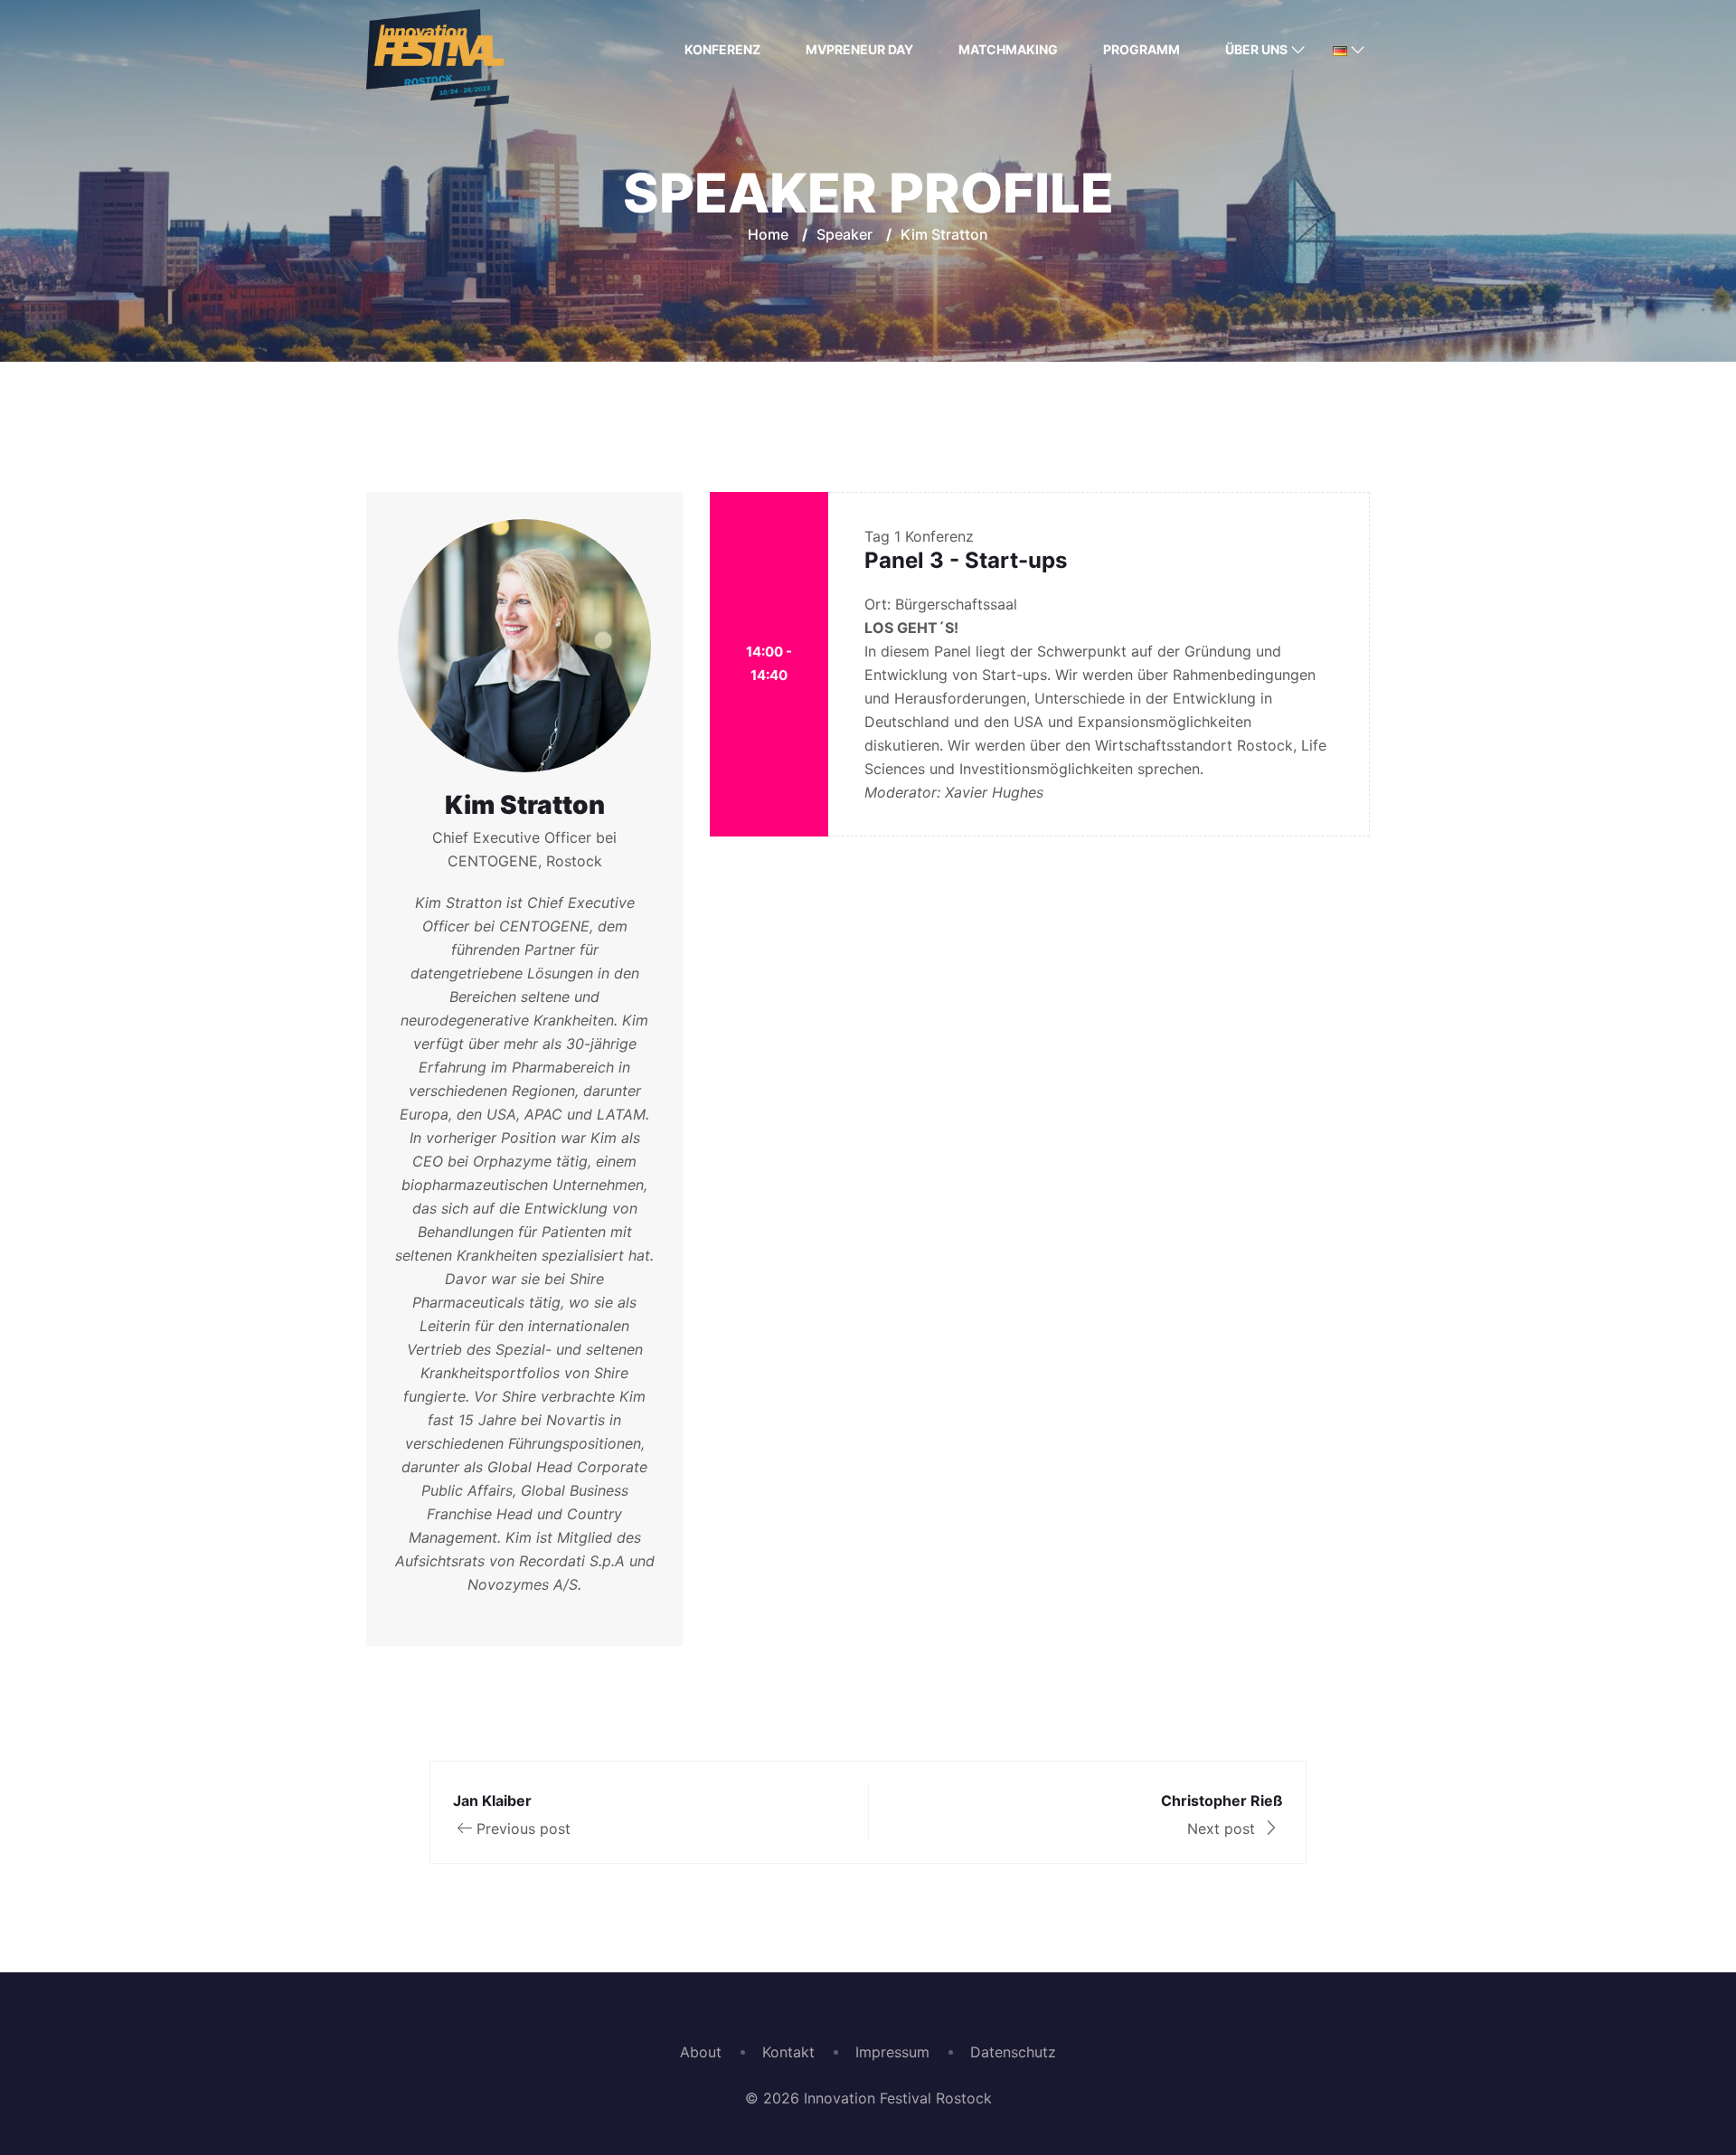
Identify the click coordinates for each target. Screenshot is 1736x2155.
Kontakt (788, 2052)
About (701, 2052)
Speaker (844, 234)
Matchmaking (1008, 49)
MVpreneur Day (859, 49)
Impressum (892, 2052)
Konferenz (722, 49)
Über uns (1256, 49)
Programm (1142, 49)
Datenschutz (1013, 2052)
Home (768, 234)
